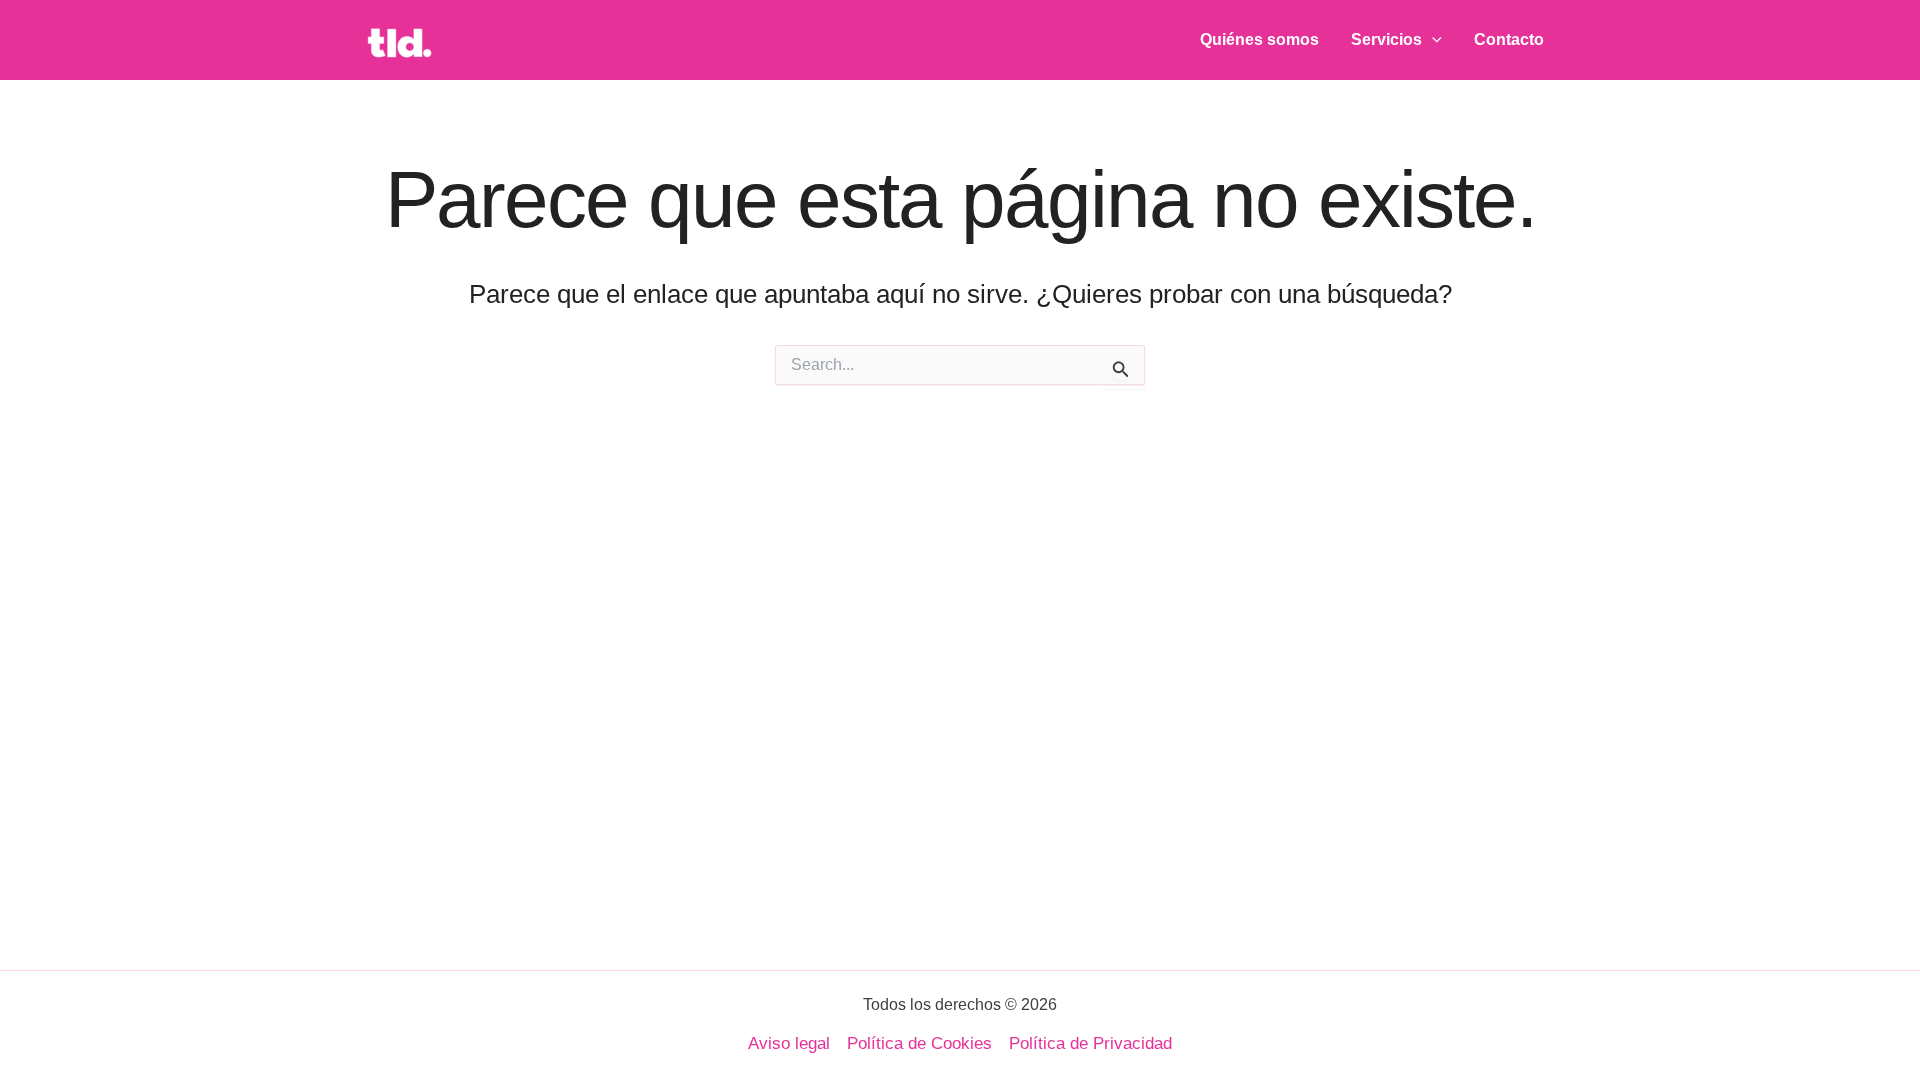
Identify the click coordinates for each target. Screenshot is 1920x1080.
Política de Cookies (919, 1043)
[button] (1432, 40)
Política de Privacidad (1090, 1043)
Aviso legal (789, 1043)
